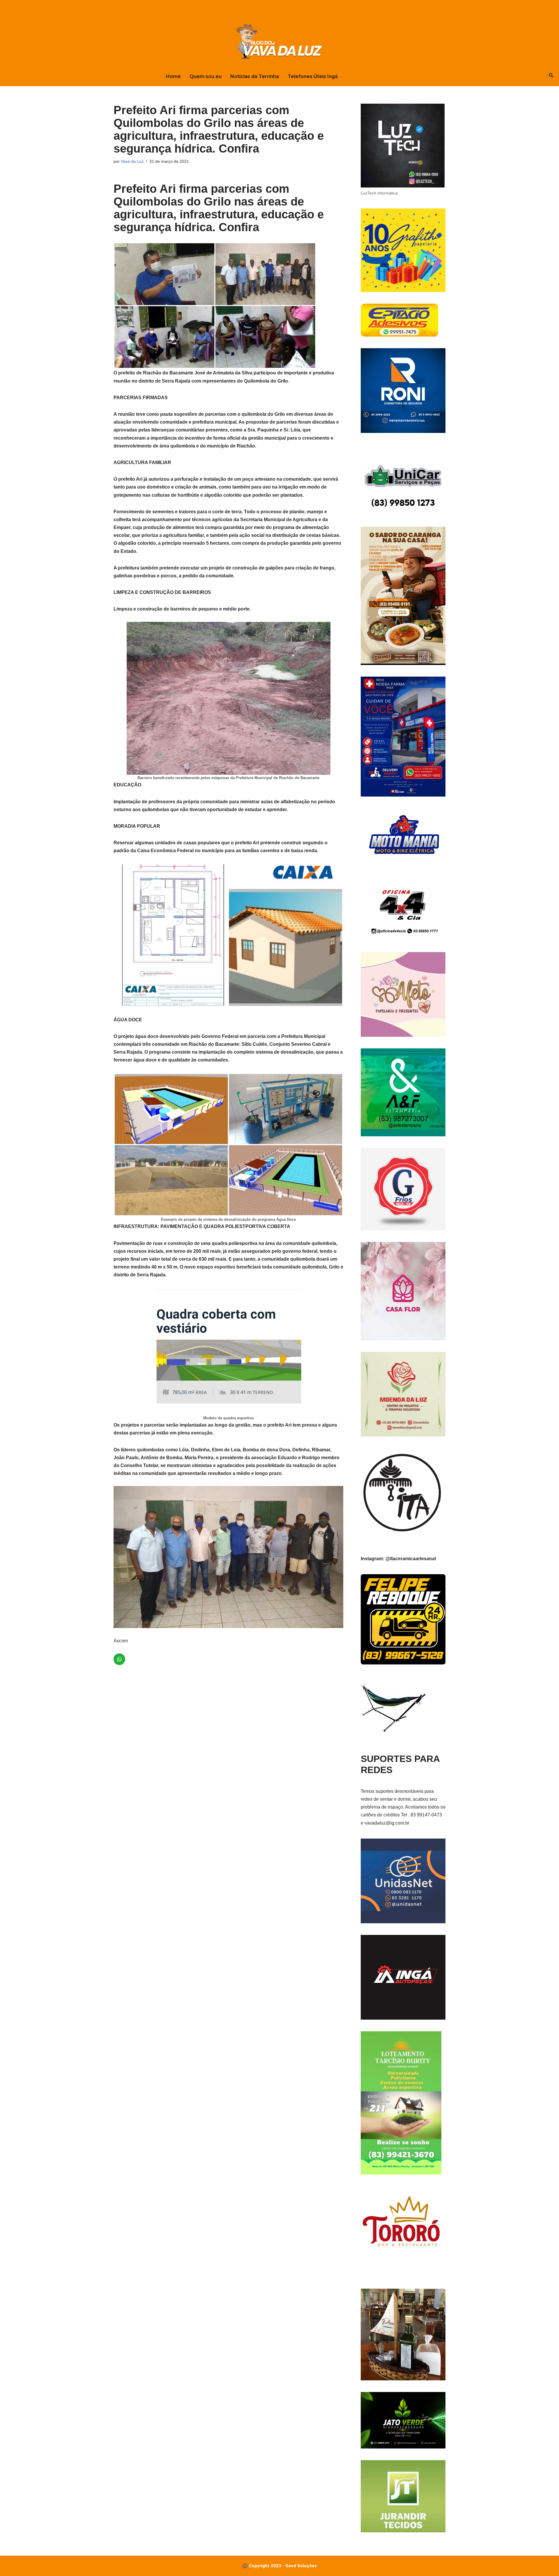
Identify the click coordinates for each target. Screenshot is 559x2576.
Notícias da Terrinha (255, 76)
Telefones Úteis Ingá (313, 76)
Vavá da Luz (132, 161)
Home (173, 76)
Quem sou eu (206, 76)
